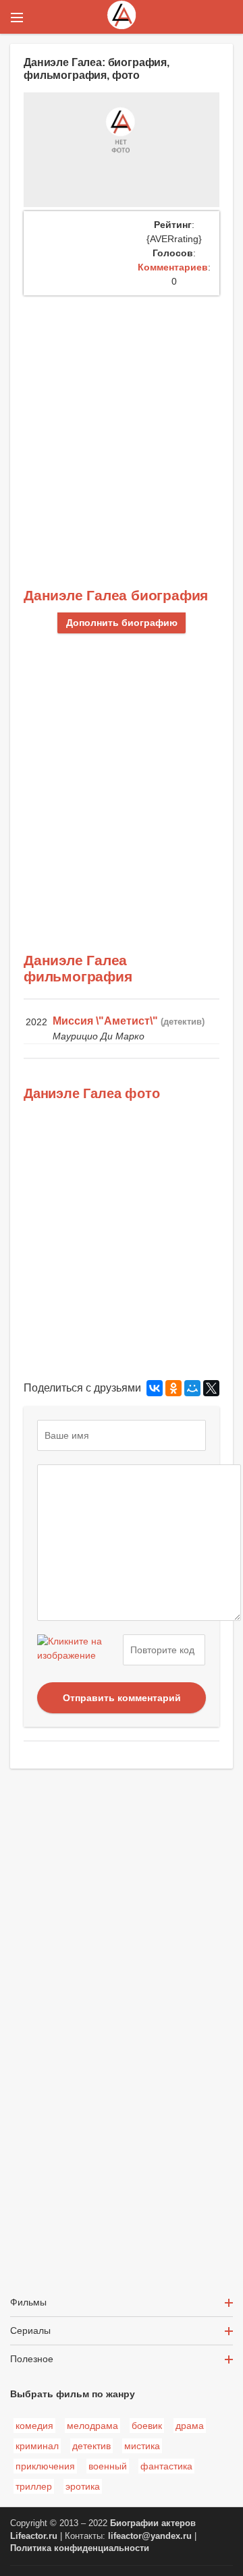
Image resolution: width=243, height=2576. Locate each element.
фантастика (166, 2466)
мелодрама (92, 2426)
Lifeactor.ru (34, 2536)
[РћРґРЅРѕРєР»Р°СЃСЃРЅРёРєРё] (173, 1388)
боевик (147, 2426)
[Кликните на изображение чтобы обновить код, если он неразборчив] (78, 1650)
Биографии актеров (153, 2523)
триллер (34, 2486)
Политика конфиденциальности (80, 2548)
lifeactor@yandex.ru (150, 2536)
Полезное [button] (32, 2359)
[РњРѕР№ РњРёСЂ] (192, 1388)
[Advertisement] (122, 424)
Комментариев (173, 267)
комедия (34, 2426)
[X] (211, 1388)
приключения (45, 2466)
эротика (83, 2486)
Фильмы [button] (28, 2302)
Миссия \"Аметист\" (105, 1021)
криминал (37, 2446)
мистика (142, 2446)
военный (108, 2466)
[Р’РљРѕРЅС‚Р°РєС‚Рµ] (155, 1388)
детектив (91, 2446)
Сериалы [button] (30, 2330)
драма (190, 2426)
